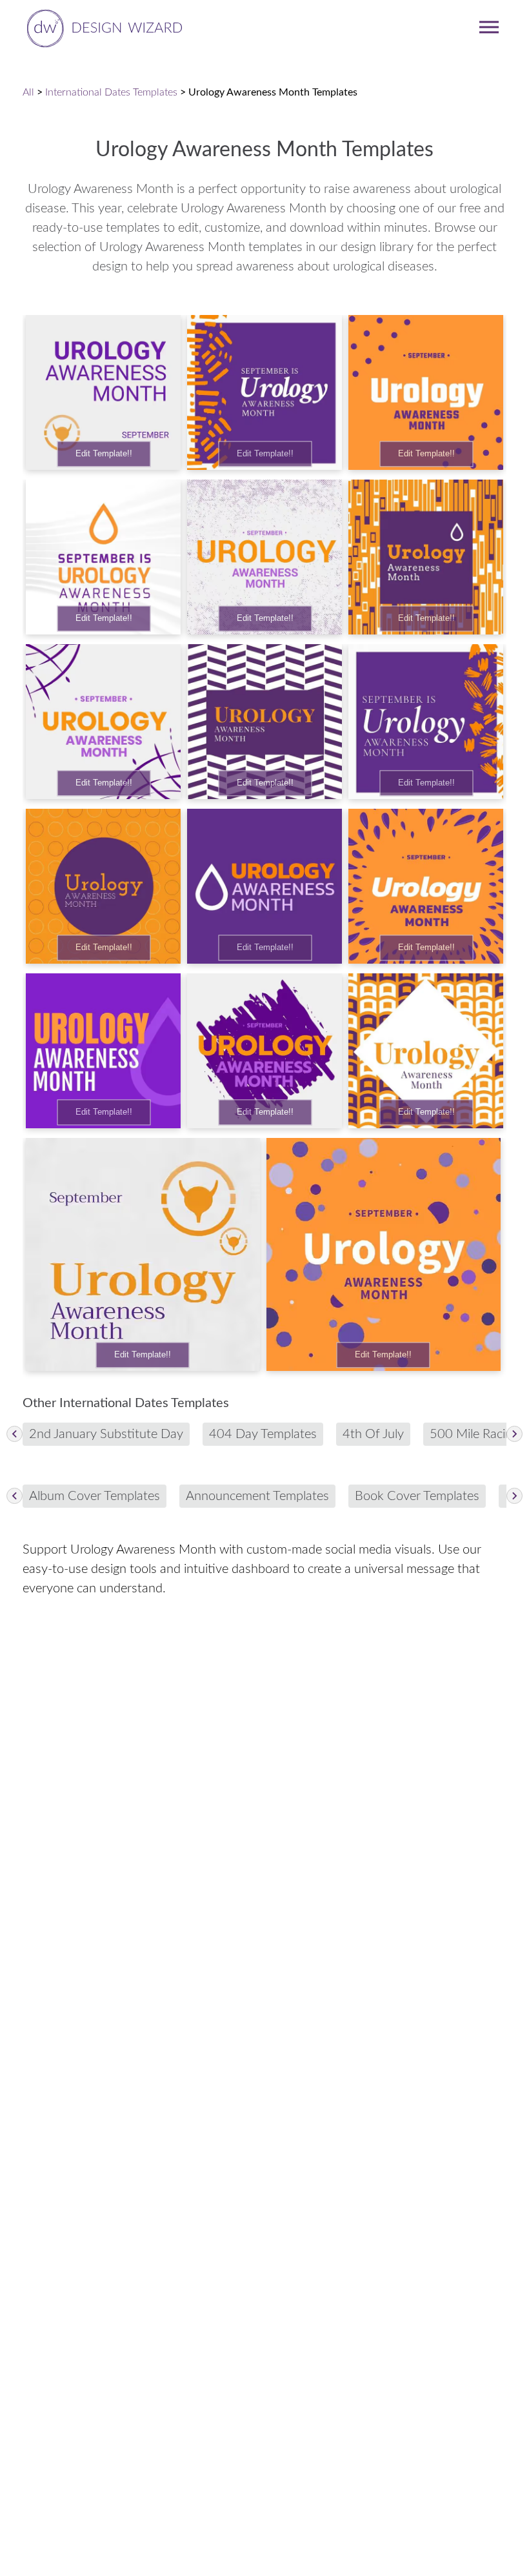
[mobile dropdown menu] (489, 27)
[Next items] (514, 1434)
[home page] (102, 27)
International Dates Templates (111, 92)
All (28, 92)
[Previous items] (15, 1434)
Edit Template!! (104, 454)
